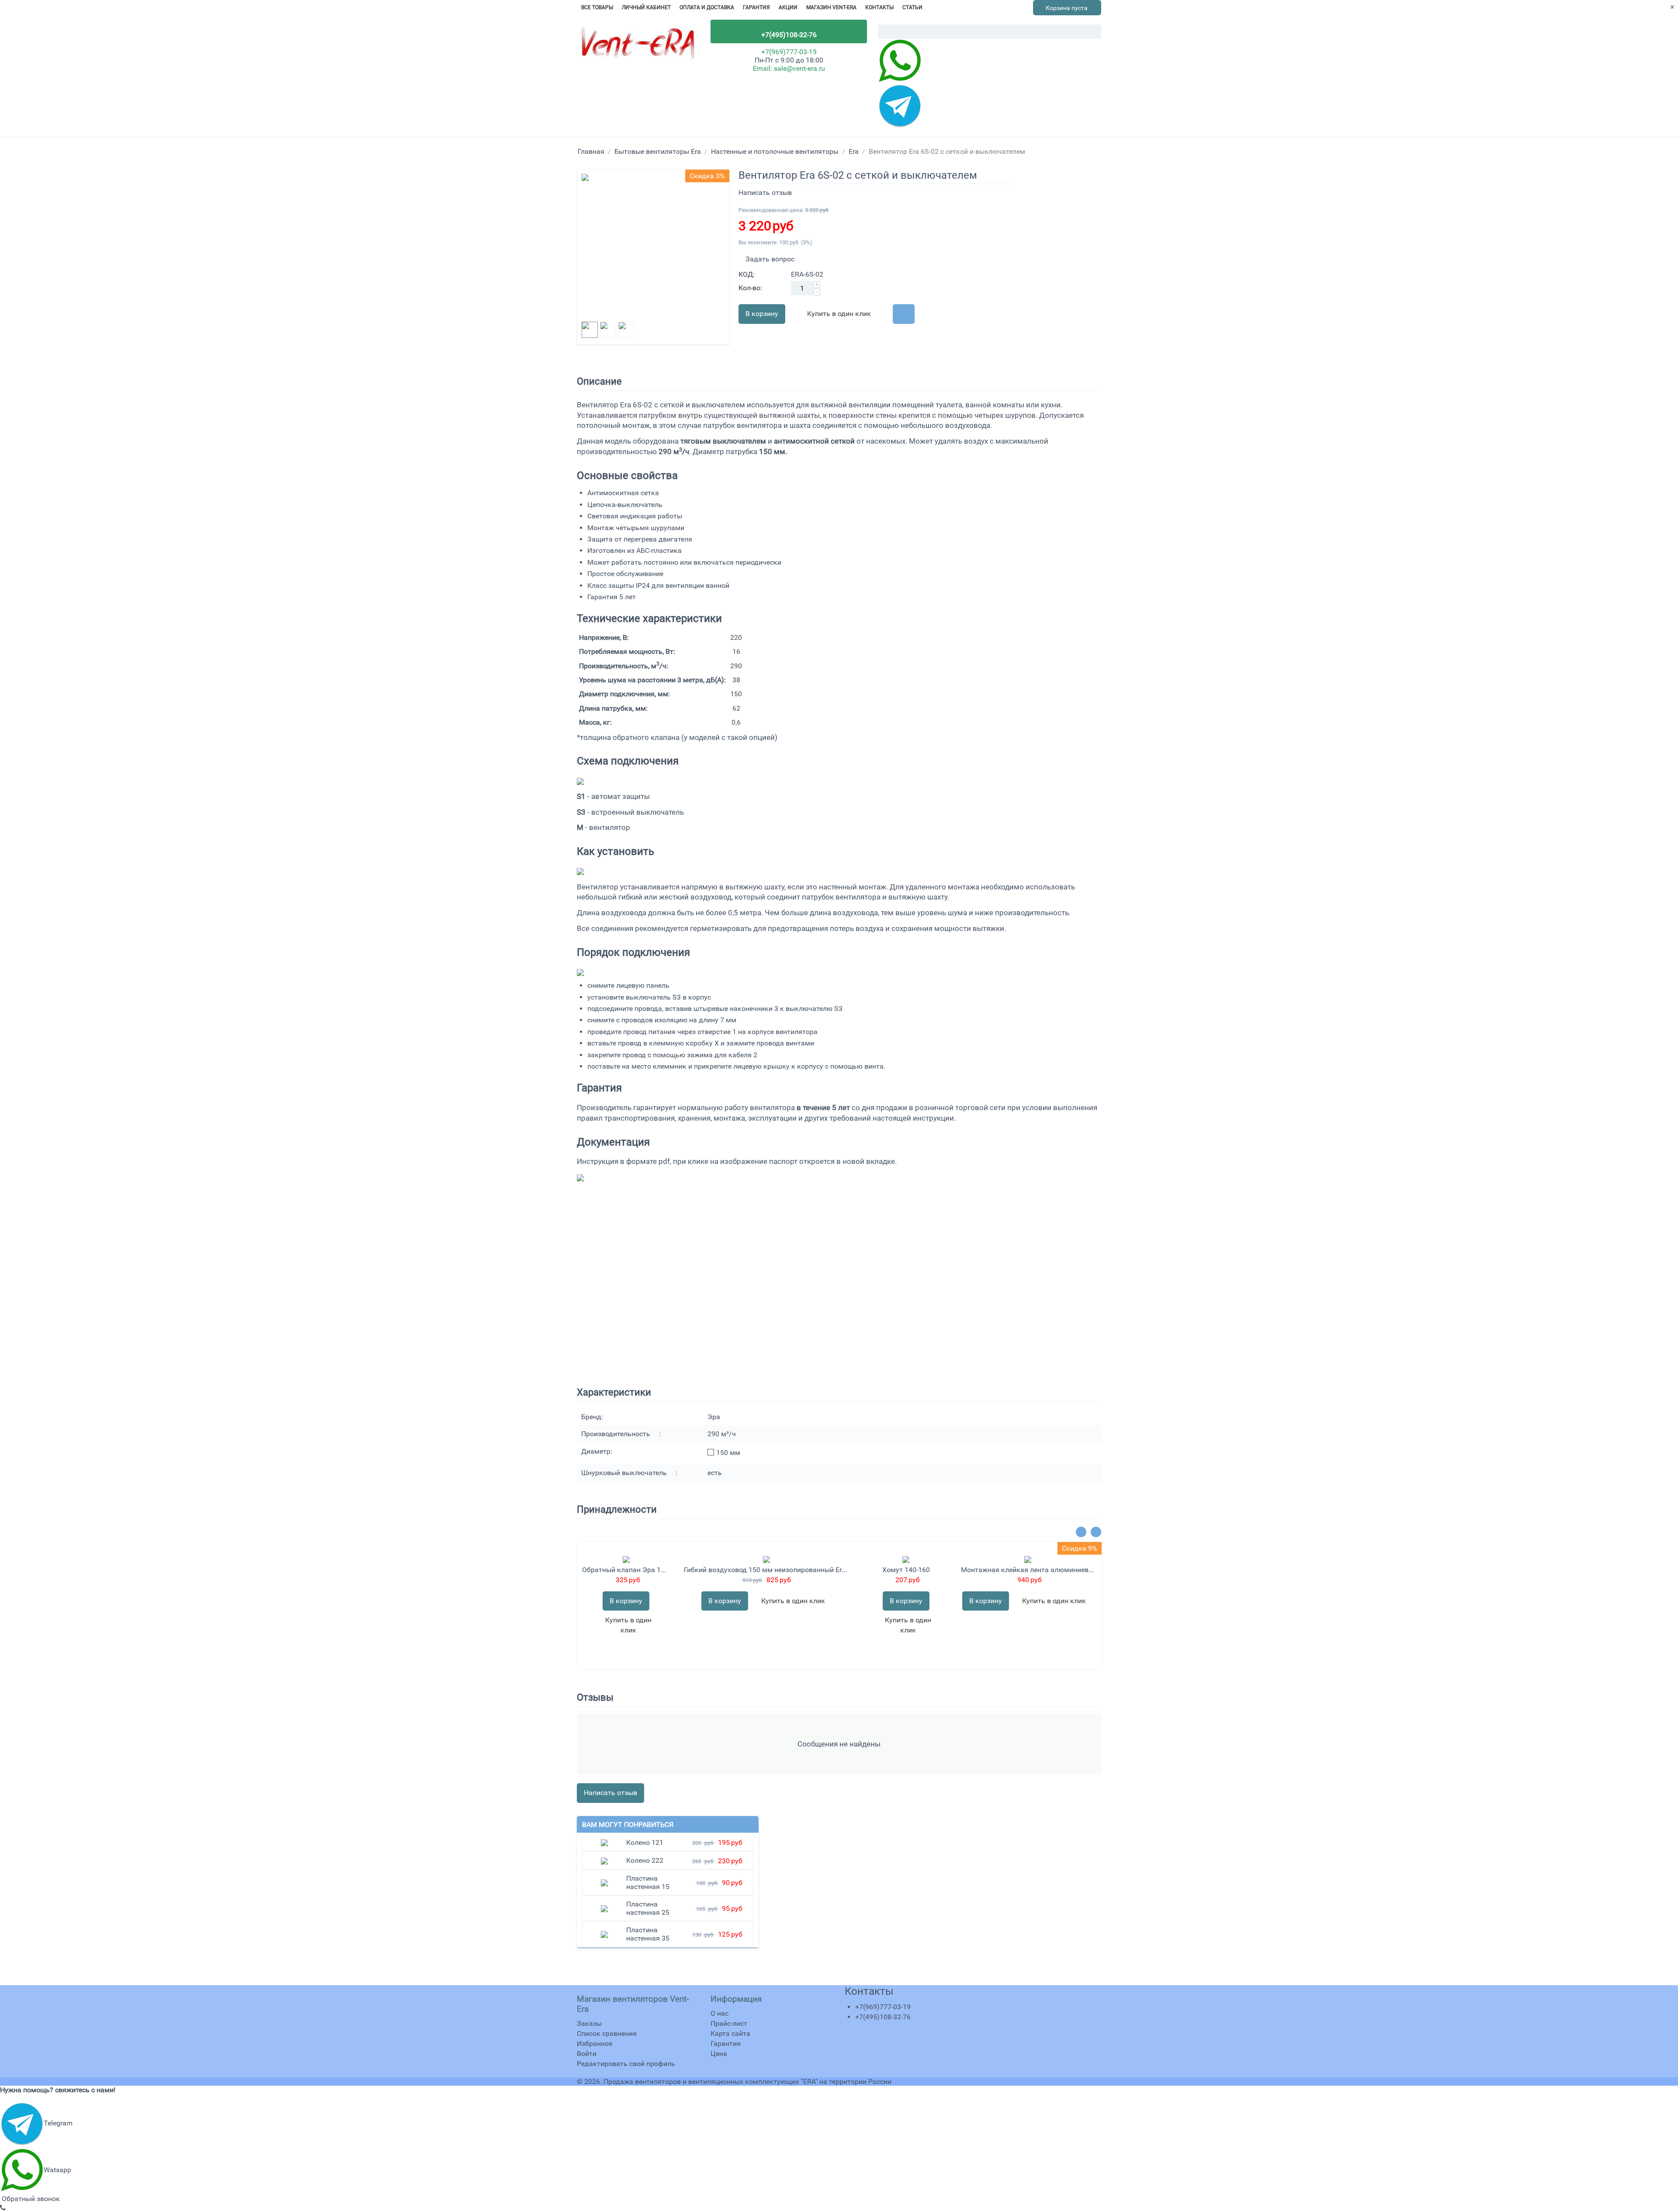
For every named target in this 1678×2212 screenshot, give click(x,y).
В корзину (762, 314)
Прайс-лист (729, 2023)
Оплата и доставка (707, 7)
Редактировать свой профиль (626, 2064)
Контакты (879, 7)
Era (854, 151)
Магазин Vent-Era (831, 7)
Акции (788, 7)
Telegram (58, 2123)
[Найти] (1095, 32)
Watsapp (57, 2170)
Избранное (595, 2044)
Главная (591, 151)
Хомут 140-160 (906, 1570)
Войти (587, 2054)
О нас (719, 2013)
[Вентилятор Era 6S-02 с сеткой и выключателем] (653, 246)
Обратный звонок (30, 2199)
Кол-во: (750, 288)
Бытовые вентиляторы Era (658, 151)
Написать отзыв (765, 193)
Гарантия (756, 7)
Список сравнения (607, 2033)
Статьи (912, 7)
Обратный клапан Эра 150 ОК (626, 1570)
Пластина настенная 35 (648, 1934)
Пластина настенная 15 (648, 1882)
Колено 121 (645, 1842)
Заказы (589, 2023)
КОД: (747, 274)
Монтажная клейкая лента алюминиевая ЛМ (1028, 1570)
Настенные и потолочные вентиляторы (775, 151)
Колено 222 (645, 1860)
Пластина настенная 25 (648, 1908)
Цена (719, 2054)
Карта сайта (730, 2033)
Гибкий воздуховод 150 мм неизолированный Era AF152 (766, 1570)
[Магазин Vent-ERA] (638, 46)
